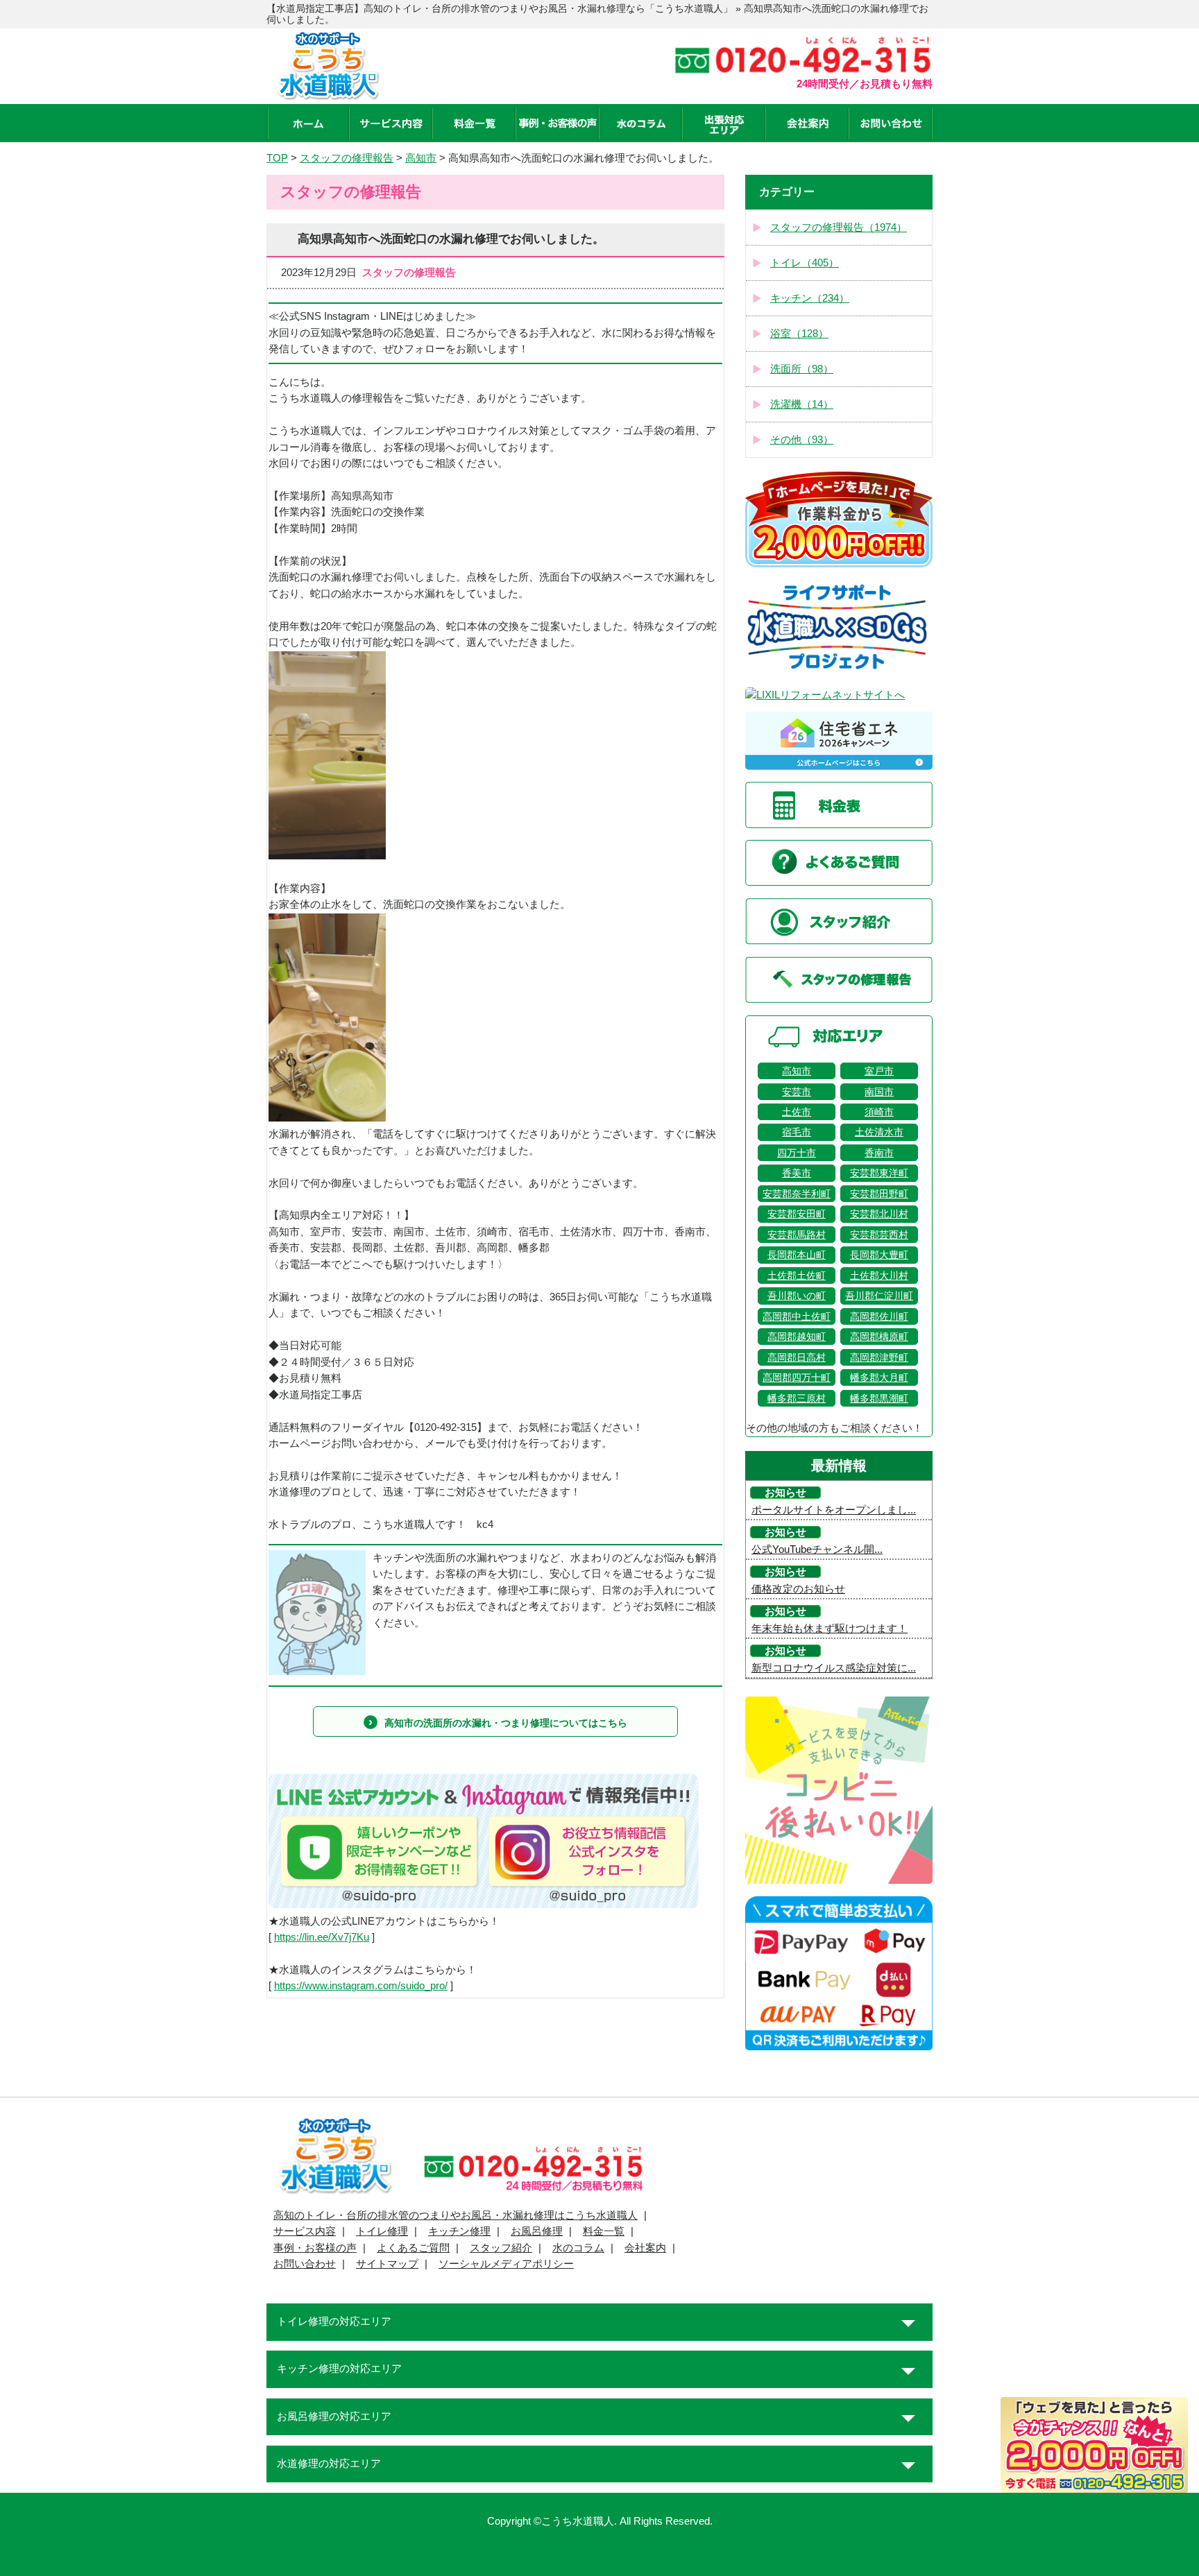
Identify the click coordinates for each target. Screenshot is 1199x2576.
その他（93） (802, 440)
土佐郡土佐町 (797, 1276)
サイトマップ (387, 2264)
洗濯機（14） (802, 404)
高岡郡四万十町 (797, 1377)
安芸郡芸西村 (879, 1235)
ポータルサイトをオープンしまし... (834, 1510)
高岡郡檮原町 (879, 1337)
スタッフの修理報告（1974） (839, 227)
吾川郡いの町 (797, 1296)
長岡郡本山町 (797, 1255)
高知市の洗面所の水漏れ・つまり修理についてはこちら (506, 1723)
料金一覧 (604, 2231)
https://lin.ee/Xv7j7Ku (322, 1937)
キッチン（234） (810, 298)
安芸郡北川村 (879, 1214)
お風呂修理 (537, 2231)
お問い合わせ (305, 2264)
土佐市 (797, 1112)
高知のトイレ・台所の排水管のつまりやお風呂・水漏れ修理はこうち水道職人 (456, 2215)
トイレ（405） (805, 263)
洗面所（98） (802, 369)
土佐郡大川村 (879, 1276)
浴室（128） (799, 334)
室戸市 (879, 1071)
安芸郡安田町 (797, 1214)
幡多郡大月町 (879, 1377)
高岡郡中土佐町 (797, 1316)
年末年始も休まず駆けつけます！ (830, 1629)
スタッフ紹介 (501, 2248)
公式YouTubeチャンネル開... (817, 1549)
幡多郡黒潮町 (879, 1398)
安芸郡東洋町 (879, 1173)
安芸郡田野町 (879, 1194)
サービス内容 (305, 2231)
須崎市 (879, 1112)
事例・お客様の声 (315, 2248)
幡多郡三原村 (797, 1398)
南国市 (879, 1092)
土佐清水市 (879, 1132)
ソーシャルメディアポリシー (506, 2264)
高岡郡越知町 (797, 1337)
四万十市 (797, 1153)
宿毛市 (797, 1132)
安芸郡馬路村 (797, 1235)
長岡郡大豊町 (879, 1255)
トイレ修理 (382, 2231)
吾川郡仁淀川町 (879, 1296)
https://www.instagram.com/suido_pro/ (361, 1986)
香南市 (879, 1153)
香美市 (797, 1173)
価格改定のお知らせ (798, 1589)
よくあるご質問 (413, 2248)
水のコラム (578, 2248)
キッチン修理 (459, 2231)
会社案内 (645, 2248)
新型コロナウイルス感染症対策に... (834, 1668)
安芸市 (797, 1092)
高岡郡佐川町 (879, 1316)
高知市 (797, 1071)
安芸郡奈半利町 (797, 1194)
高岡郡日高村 (797, 1357)
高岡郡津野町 (879, 1357)
